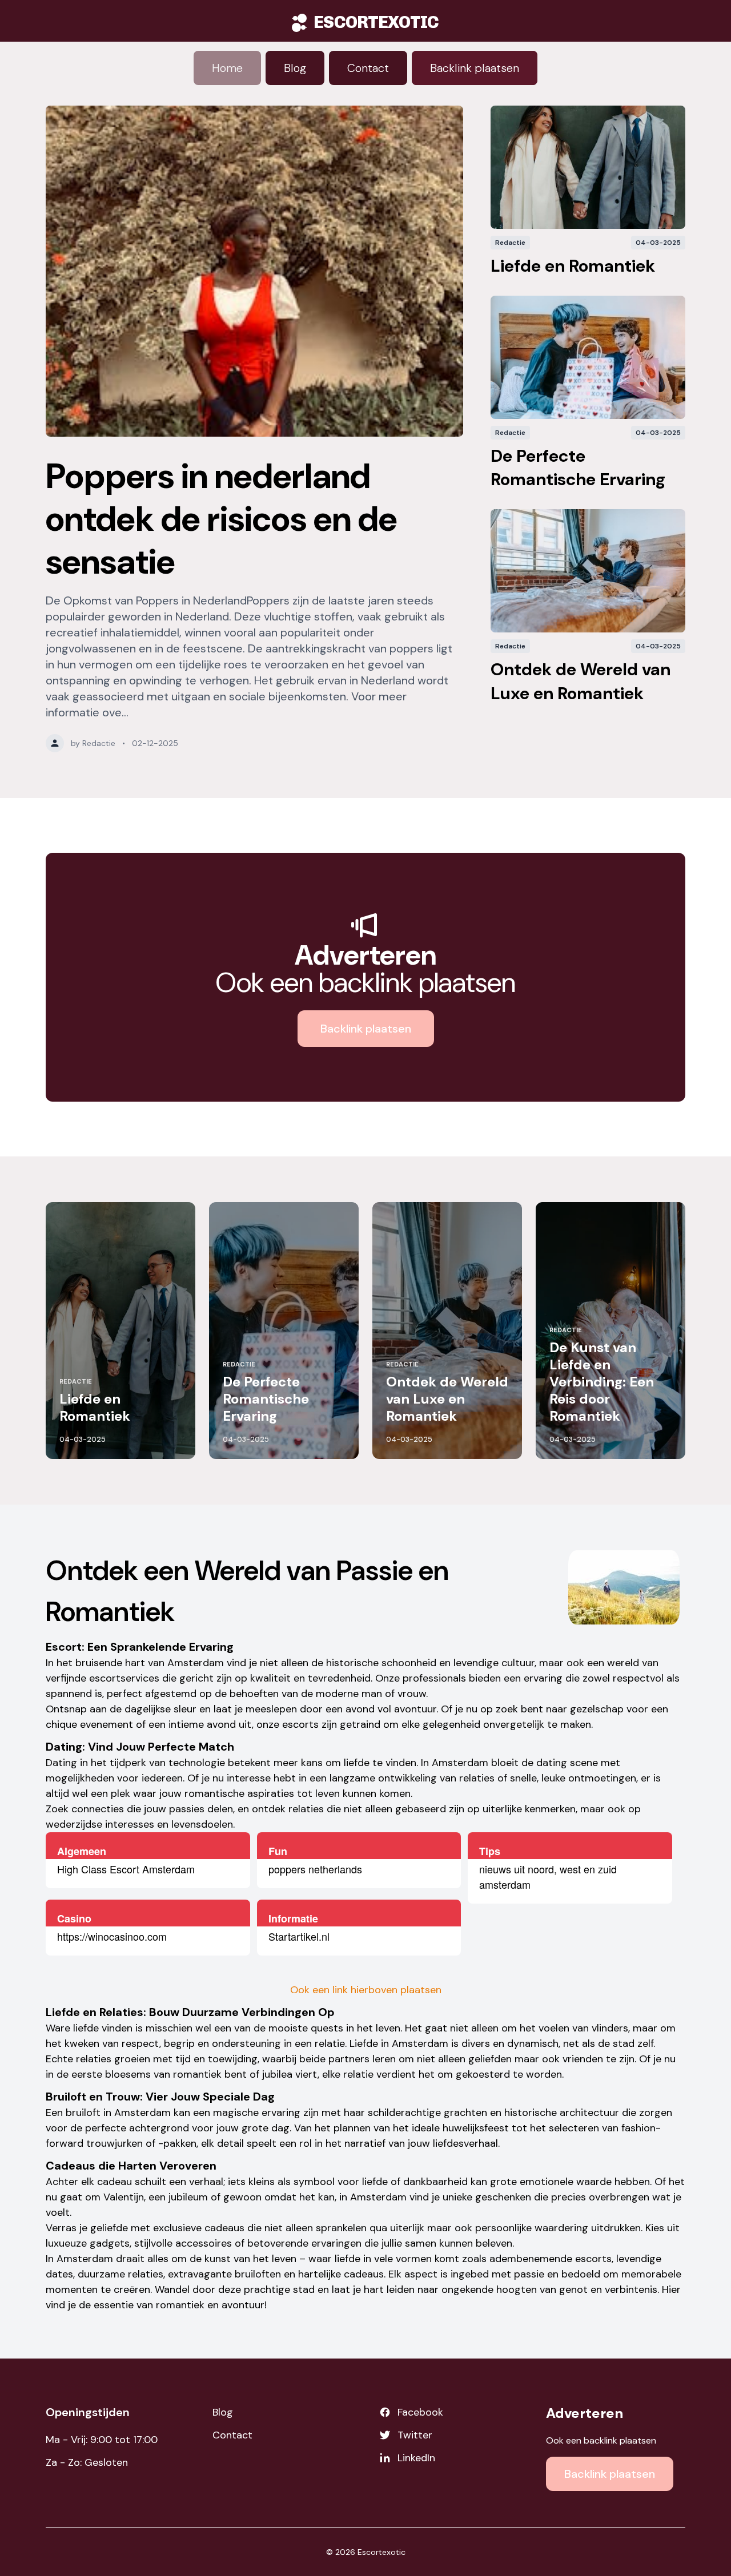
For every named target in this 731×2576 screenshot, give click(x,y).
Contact (368, 68)
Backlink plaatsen (475, 68)
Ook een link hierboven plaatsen (366, 1990)
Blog (295, 68)
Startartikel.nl (299, 1936)
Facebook (420, 2412)
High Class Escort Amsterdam (126, 1869)
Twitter (415, 2435)
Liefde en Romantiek (573, 266)
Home (227, 68)
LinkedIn (416, 2458)
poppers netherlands (315, 1869)
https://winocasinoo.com (112, 1936)
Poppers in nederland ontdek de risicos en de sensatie (222, 519)
